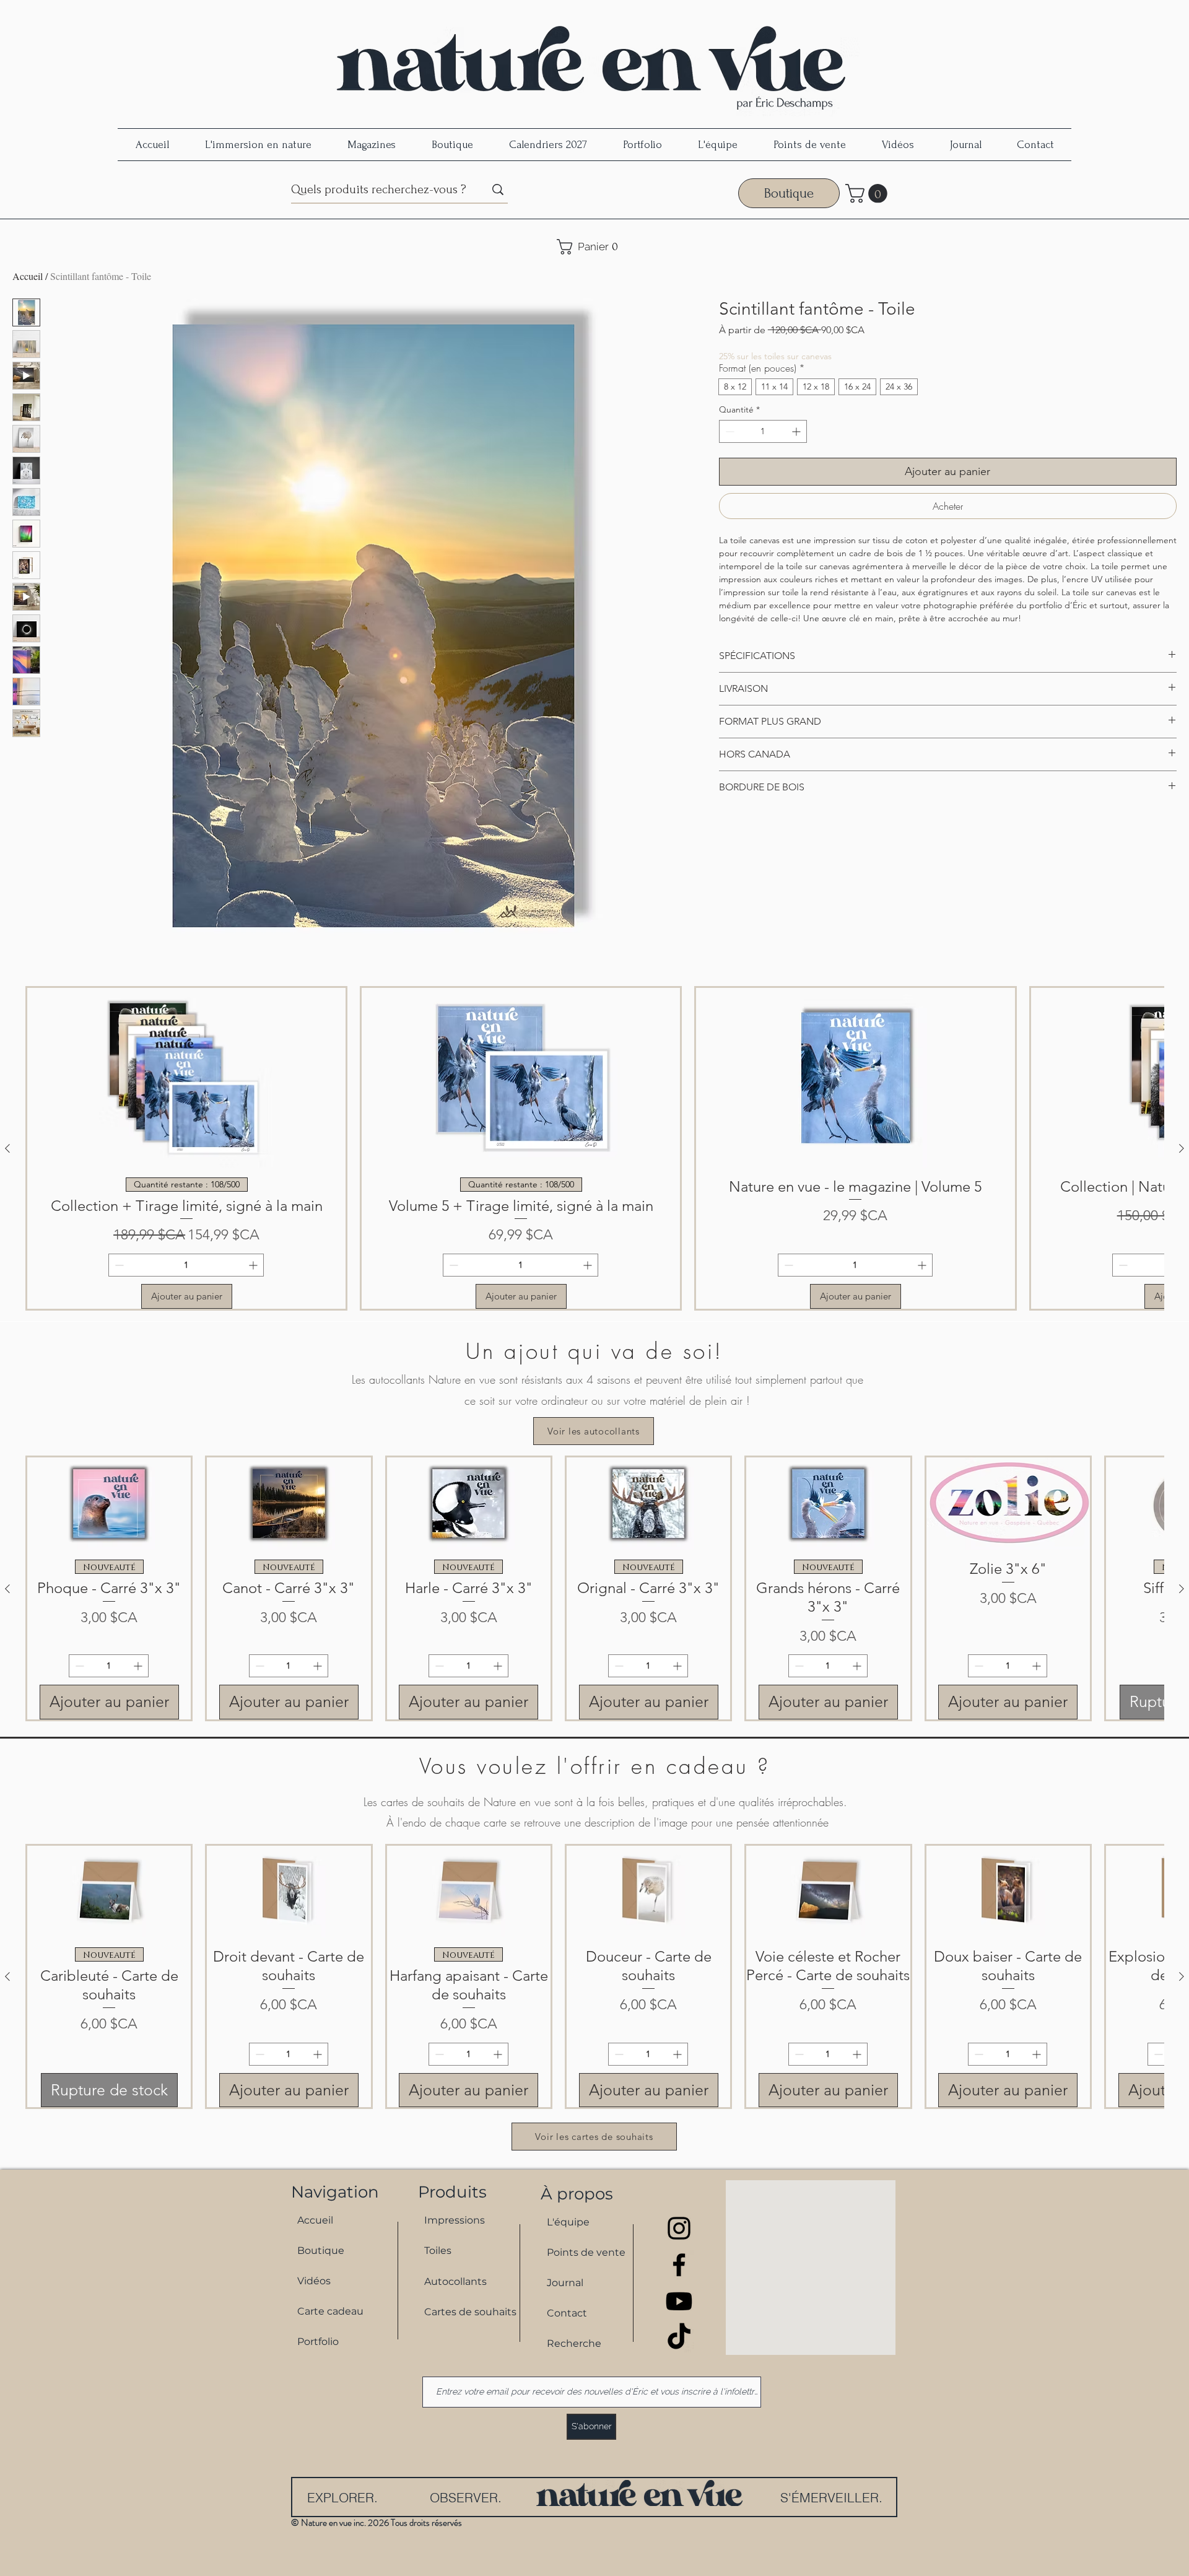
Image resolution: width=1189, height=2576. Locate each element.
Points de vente (586, 2252)
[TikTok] (679, 2338)
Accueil (28, 276)
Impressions (455, 2220)
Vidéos (314, 2281)
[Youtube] (679, 2301)
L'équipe (568, 2222)
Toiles (438, 2251)
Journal (565, 2283)
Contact (567, 2313)
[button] (869, 194)
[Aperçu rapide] (109, 1504)
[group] (594, 1148)
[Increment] (797, 431)
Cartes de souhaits (465, 2312)
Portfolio (318, 2342)
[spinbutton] (763, 431)
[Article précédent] (7, 1148)
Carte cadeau (330, 2311)
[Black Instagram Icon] (679, 2228)
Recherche (574, 2343)
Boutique (321, 2251)
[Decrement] (729, 431)
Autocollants (455, 2281)
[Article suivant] (1182, 1148)
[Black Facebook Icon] (679, 2265)
